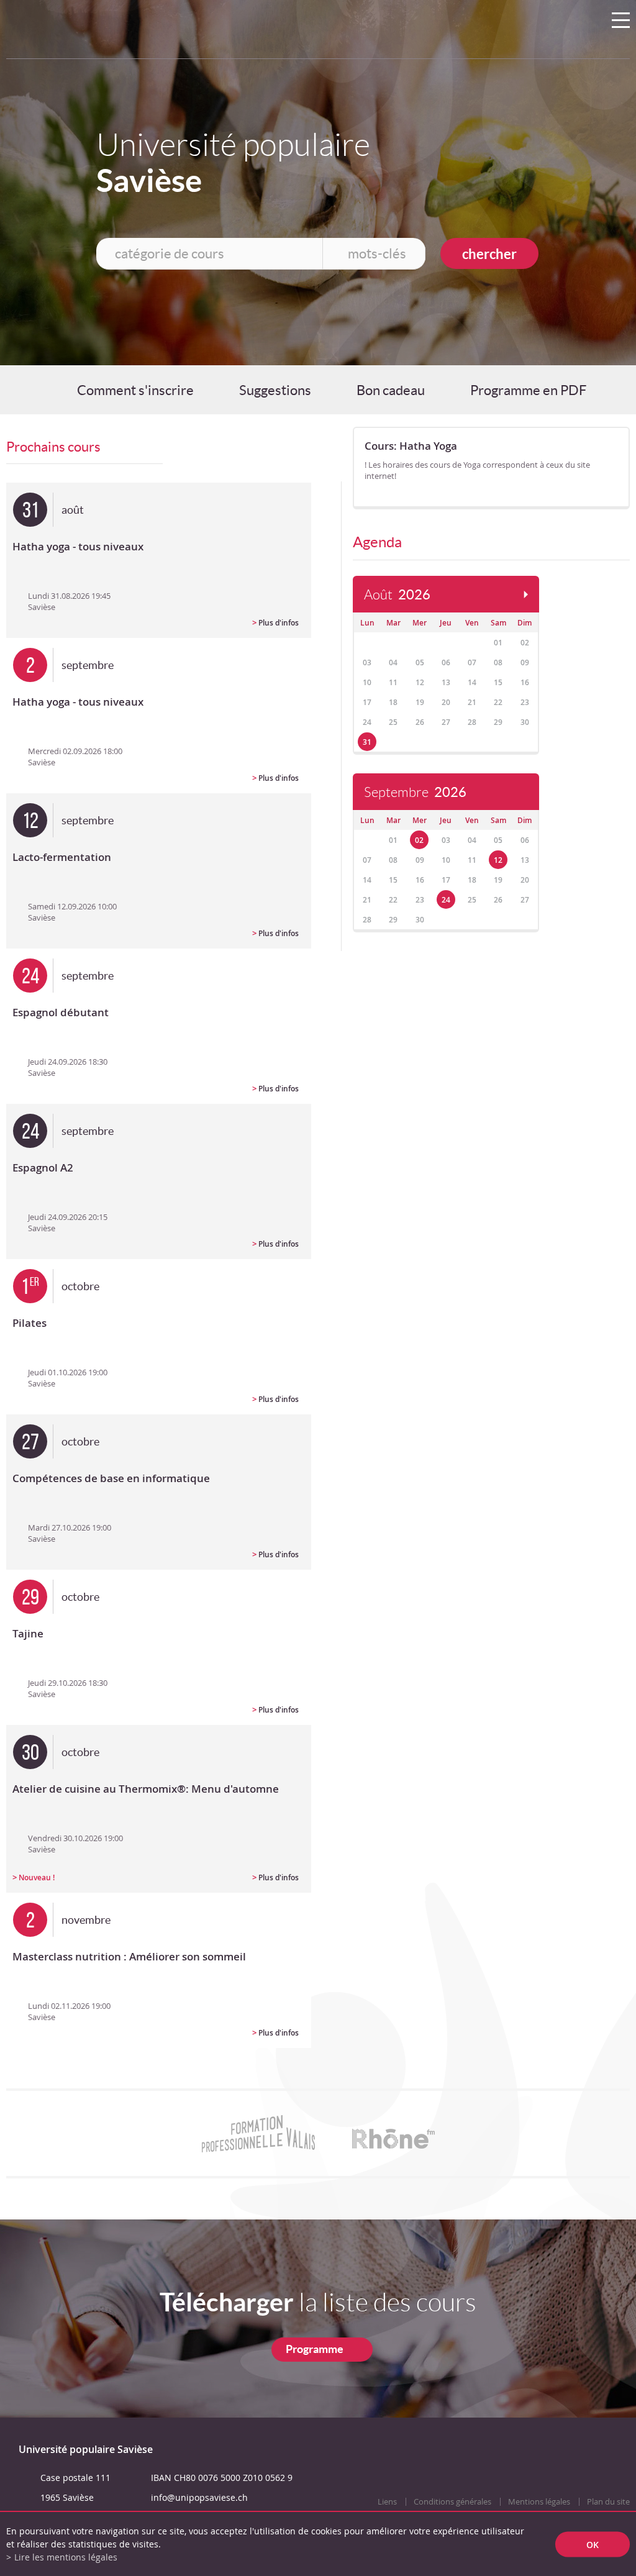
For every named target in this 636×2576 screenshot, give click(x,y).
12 (498, 860)
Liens (387, 2502)
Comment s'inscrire (135, 390)
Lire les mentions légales (66, 2557)
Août (397, 595)
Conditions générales (452, 2502)
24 (446, 900)
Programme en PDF (528, 390)
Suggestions (275, 390)
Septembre (415, 792)
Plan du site (608, 2502)
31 (367, 742)
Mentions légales (539, 2502)
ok (593, 2544)
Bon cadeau (391, 390)
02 (419, 840)
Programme (315, 2349)
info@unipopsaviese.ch (199, 2497)
